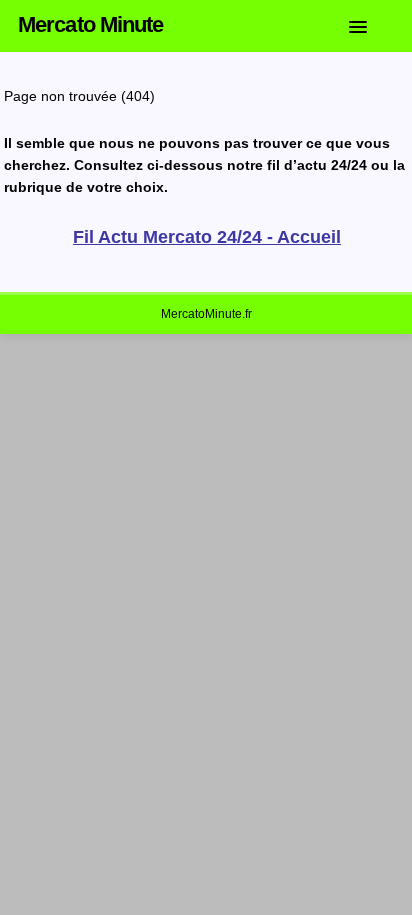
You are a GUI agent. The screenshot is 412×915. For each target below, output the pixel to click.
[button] (373, 23)
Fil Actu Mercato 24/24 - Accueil (207, 237)
